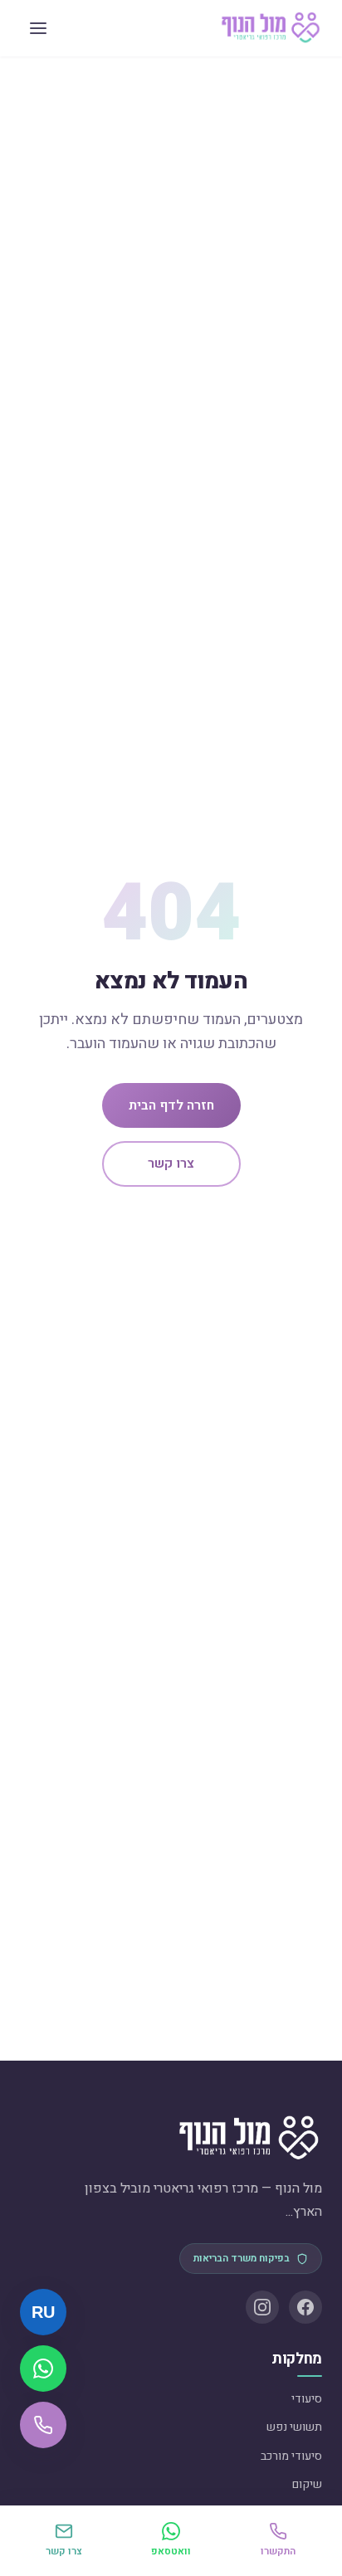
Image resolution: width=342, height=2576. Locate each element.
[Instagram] (262, 2307)
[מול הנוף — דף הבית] (271, 28)
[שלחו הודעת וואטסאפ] (43, 2369)
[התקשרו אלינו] (43, 2425)
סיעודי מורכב (291, 2456)
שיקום (307, 2484)
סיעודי (307, 2399)
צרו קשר (171, 1164)
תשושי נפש (294, 2427)
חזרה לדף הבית (171, 1105)
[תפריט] (38, 28)
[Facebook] (305, 2307)
